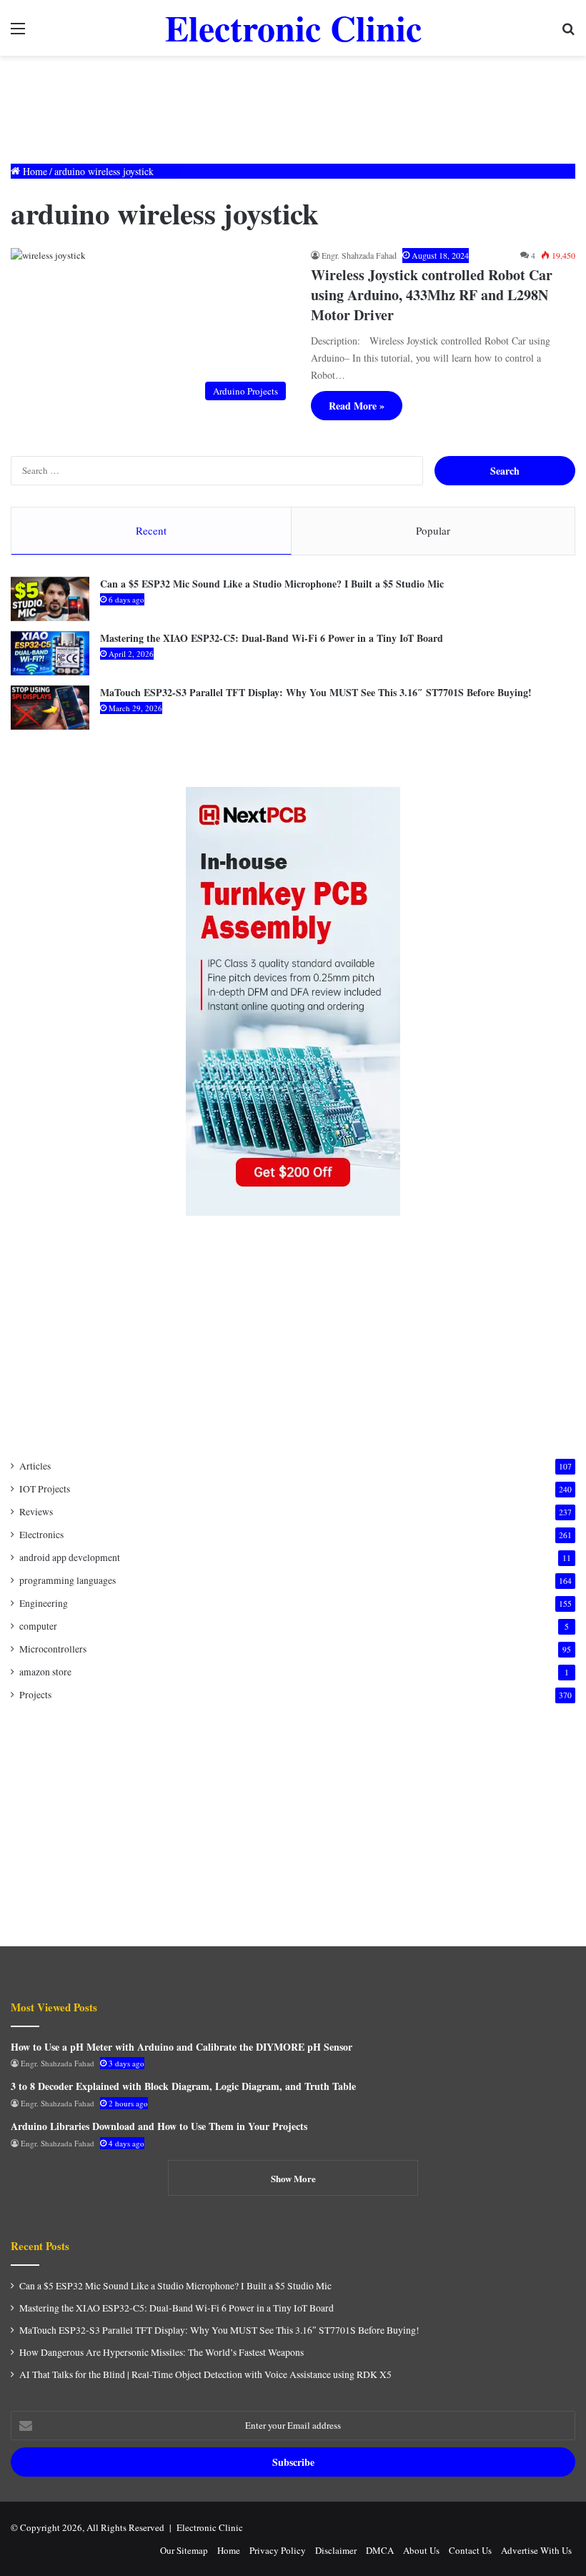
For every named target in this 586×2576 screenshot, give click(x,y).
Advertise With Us (536, 2550)
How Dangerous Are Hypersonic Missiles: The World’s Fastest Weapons (162, 2352)
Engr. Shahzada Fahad (359, 255)
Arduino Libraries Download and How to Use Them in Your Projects (159, 2126)
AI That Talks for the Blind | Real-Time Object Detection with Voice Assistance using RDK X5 (205, 2374)
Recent (151, 530)
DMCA (380, 2550)
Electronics (41, 1535)
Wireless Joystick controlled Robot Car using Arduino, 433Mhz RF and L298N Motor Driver (432, 295)
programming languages (68, 1580)
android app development (70, 1557)
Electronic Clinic (210, 2527)
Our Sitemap (184, 2550)
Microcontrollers (53, 1649)
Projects (35, 1695)
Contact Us (470, 2550)
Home (34, 171)
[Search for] (568, 33)
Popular (433, 530)
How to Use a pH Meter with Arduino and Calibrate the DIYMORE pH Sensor (182, 2047)
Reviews (36, 1512)
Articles (35, 1466)
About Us (421, 2550)
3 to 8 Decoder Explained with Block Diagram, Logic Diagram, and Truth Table (183, 2086)
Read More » (357, 406)
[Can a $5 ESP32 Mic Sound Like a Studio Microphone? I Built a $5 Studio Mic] (50, 599)
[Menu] (18, 33)
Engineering (44, 1603)
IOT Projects (45, 1489)
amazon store (45, 1672)
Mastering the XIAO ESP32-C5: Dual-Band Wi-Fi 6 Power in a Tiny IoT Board (272, 638)
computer (38, 1626)
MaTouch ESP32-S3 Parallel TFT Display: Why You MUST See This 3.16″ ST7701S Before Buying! (316, 692)
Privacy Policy (278, 2550)
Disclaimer (336, 2550)
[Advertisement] (293, 102)
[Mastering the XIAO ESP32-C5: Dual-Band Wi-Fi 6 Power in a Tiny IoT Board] (50, 653)
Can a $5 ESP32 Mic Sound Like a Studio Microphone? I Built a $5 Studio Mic (272, 584)
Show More (293, 2178)
